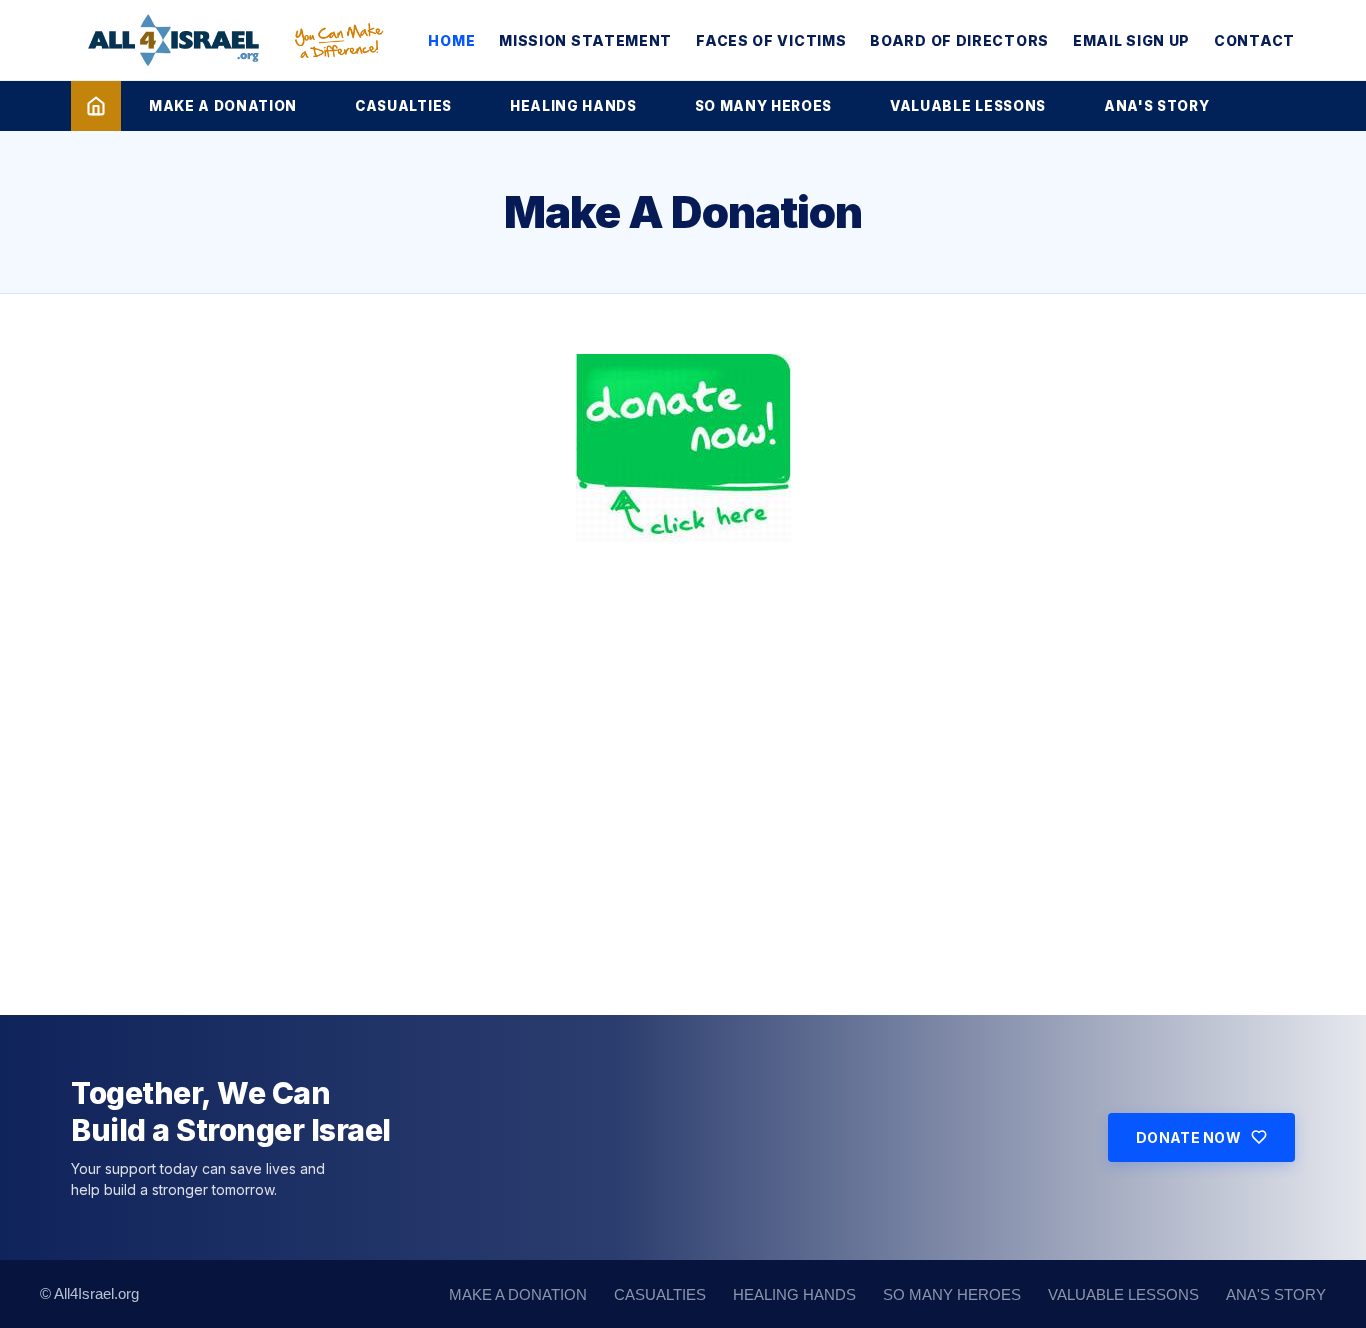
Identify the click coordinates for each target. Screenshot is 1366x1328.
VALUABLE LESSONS (968, 106)
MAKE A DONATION (223, 106)
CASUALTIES (403, 106)
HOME (451, 40)
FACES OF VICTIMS (771, 40)
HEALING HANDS (573, 106)
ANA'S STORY (1156, 106)
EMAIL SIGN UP (1131, 40)
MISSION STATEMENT (585, 40)
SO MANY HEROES (763, 106)
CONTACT (1254, 40)
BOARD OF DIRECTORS (959, 40)
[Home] (96, 106)
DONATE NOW (1188, 1137)
